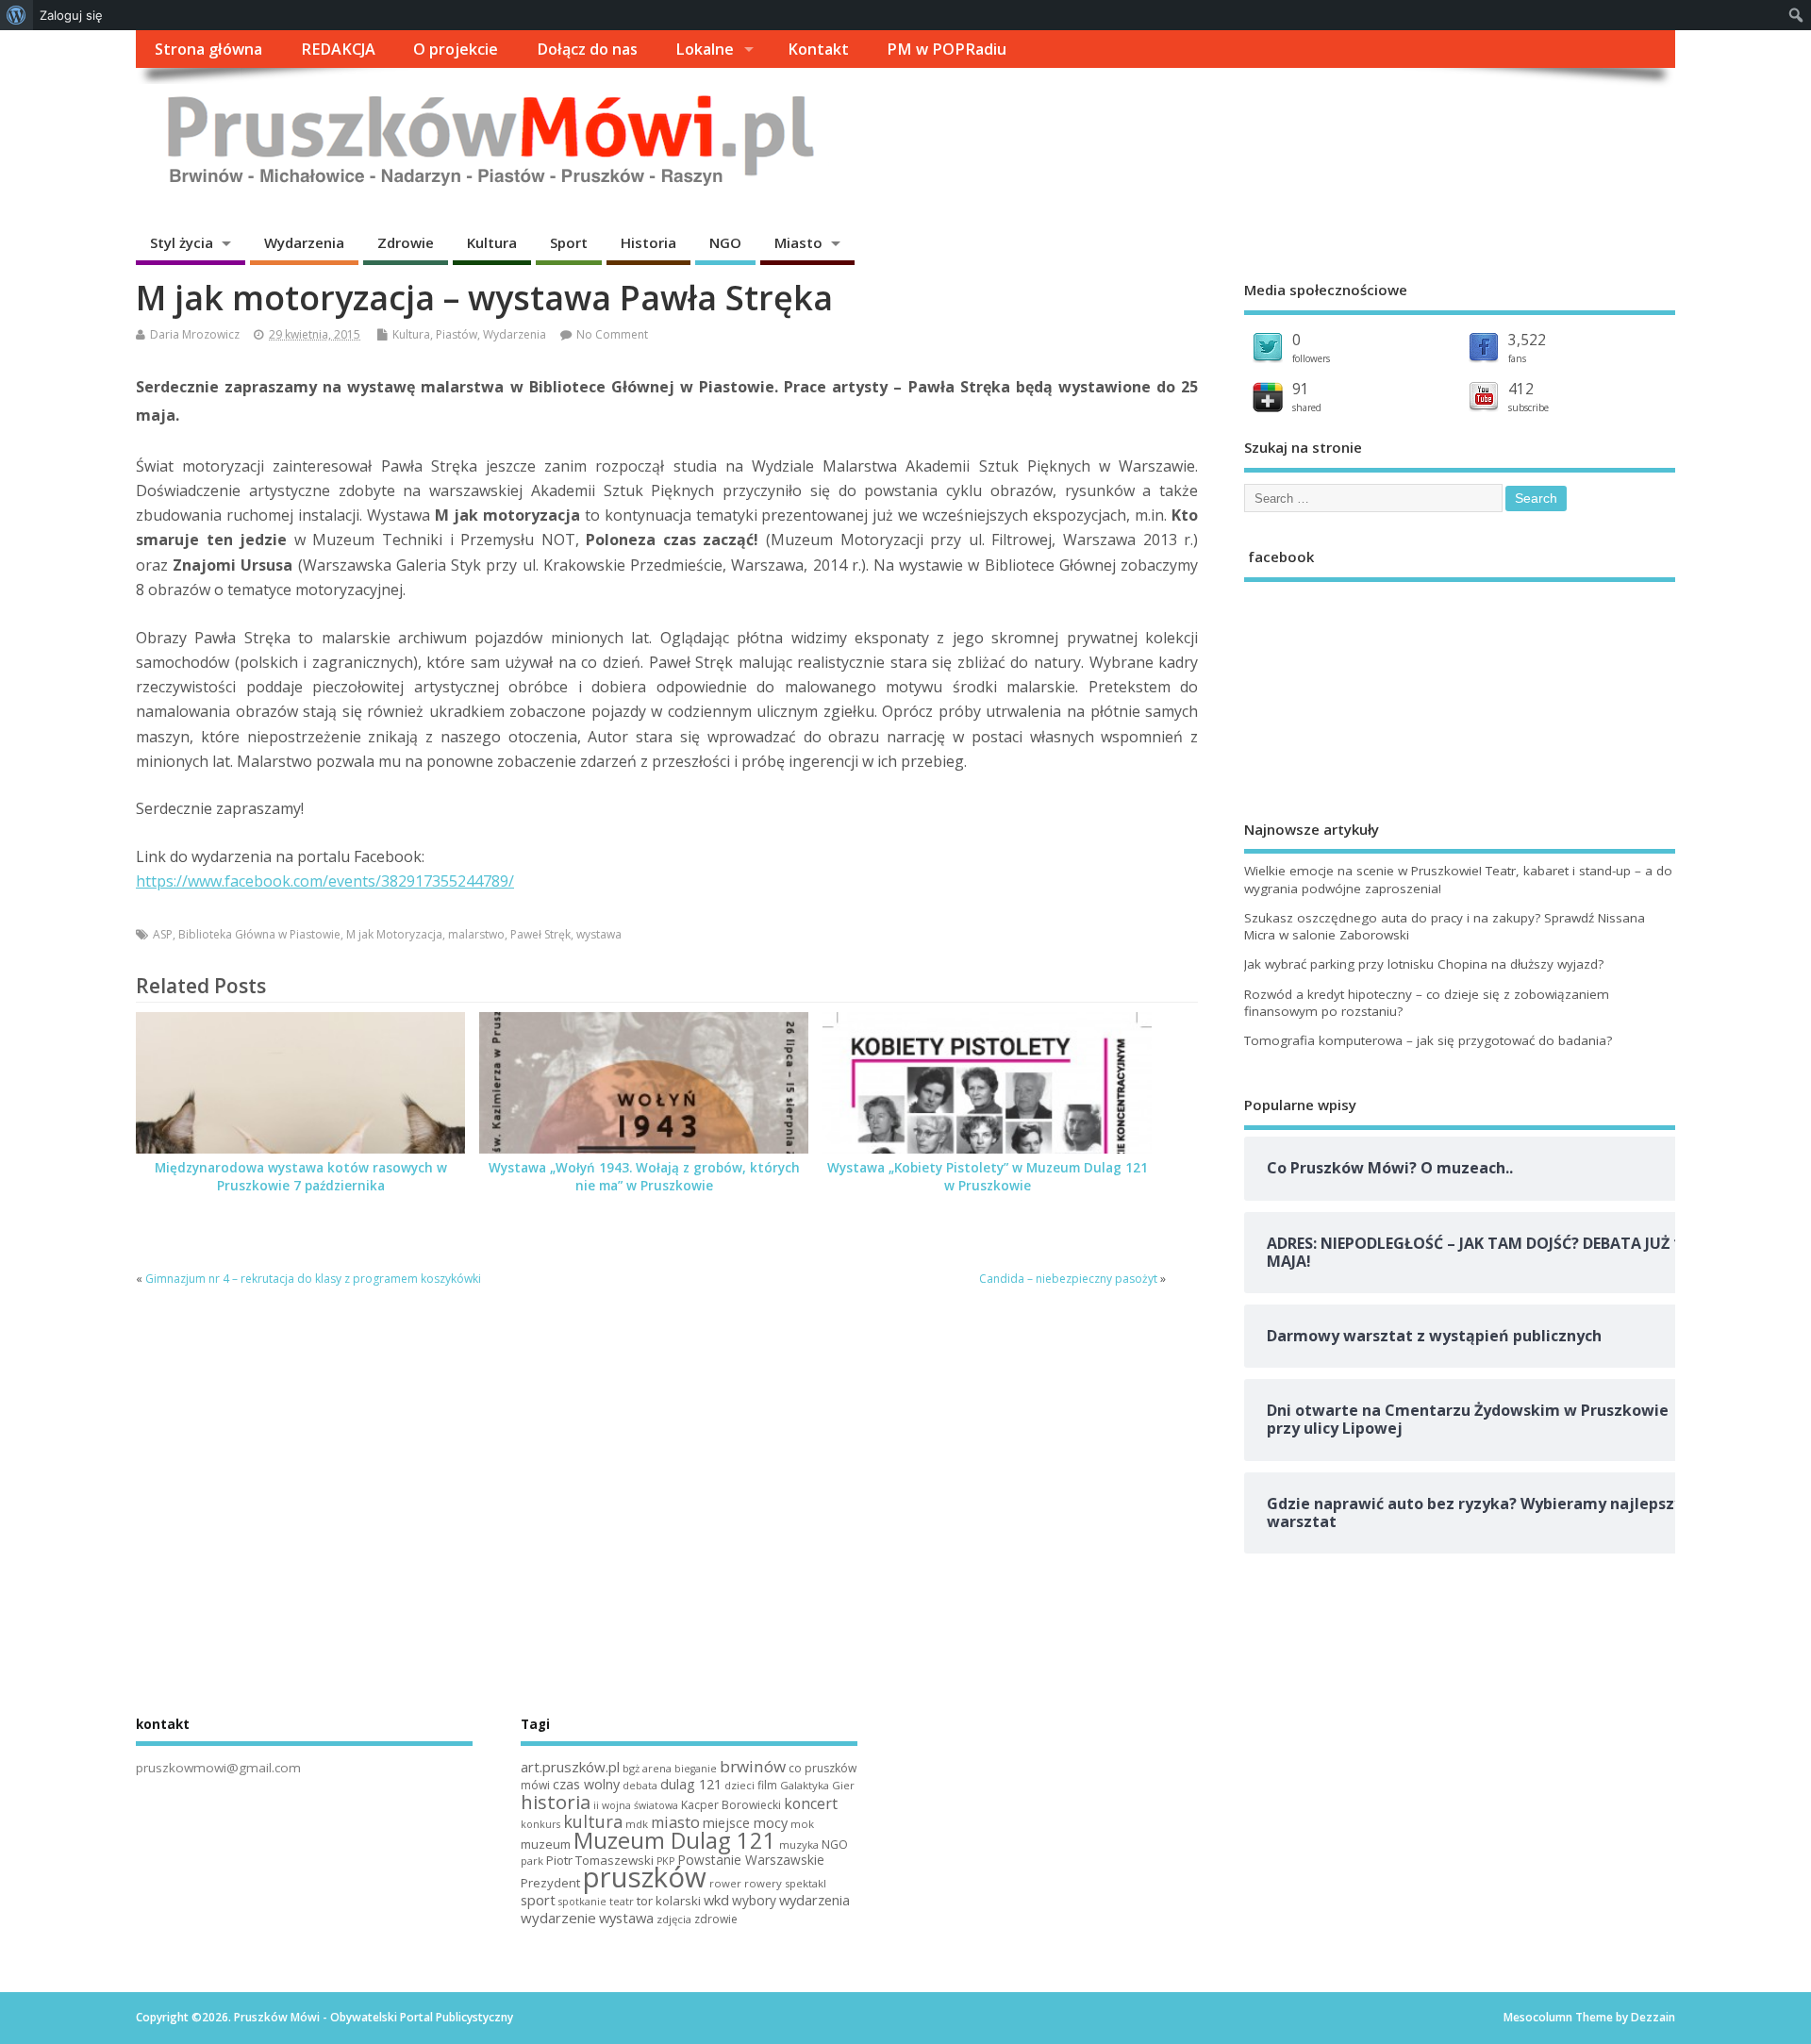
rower (725, 1883)
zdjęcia (674, 1919)
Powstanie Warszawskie (751, 1860)
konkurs (540, 1824)
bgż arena (647, 1768)
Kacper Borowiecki (731, 1805)
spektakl (806, 1883)
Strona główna (208, 49)
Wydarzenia (304, 242)
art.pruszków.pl (570, 1767)
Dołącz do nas (587, 49)
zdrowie (716, 1919)
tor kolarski (669, 1901)
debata (640, 1786)
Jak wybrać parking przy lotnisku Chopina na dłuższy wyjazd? (1424, 964)
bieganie (696, 1769)
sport (538, 1900)
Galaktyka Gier (817, 1785)
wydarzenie (558, 1918)
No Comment (612, 334)
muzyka (799, 1845)
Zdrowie (406, 242)
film (767, 1785)
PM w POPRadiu (947, 49)
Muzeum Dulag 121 (675, 1840)
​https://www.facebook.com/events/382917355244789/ (325, 881)
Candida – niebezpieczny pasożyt (1068, 1279)
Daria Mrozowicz (195, 334)
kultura (593, 1821)
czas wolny (586, 1784)
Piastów (457, 334)
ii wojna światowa (636, 1805)
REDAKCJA (338, 49)
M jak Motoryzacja (394, 934)
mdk (637, 1824)
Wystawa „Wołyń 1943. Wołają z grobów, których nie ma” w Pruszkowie (644, 1177)
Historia (648, 242)
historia (556, 1802)
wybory (754, 1900)
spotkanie (582, 1902)
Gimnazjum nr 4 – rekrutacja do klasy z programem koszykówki (313, 1279)
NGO (725, 242)
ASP (163, 934)
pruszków (645, 1877)
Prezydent (550, 1883)
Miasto (798, 242)
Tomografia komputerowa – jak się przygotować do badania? (1428, 1040)
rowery (763, 1883)
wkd (716, 1900)
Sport (569, 242)
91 (1301, 389)
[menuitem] (17, 15)
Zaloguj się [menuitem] (71, 15)
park (532, 1861)
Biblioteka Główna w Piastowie (259, 934)
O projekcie (456, 49)
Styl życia (182, 242)
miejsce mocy (745, 1823)
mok (802, 1824)
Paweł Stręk (540, 934)
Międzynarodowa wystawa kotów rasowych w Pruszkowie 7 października (301, 1177)
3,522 (1527, 340)
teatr (622, 1901)
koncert (811, 1803)
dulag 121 (691, 1784)
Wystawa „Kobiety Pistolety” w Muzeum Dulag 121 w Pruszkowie (988, 1177)
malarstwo (476, 934)
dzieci (739, 1785)
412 (1521, 389)
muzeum (546, 1844)
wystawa (599, 934)
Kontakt (818, 49)
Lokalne (705, 49)
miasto (675, 1822)
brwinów (753, 1766)
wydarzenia (814, 1900)
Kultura (492, 242)
